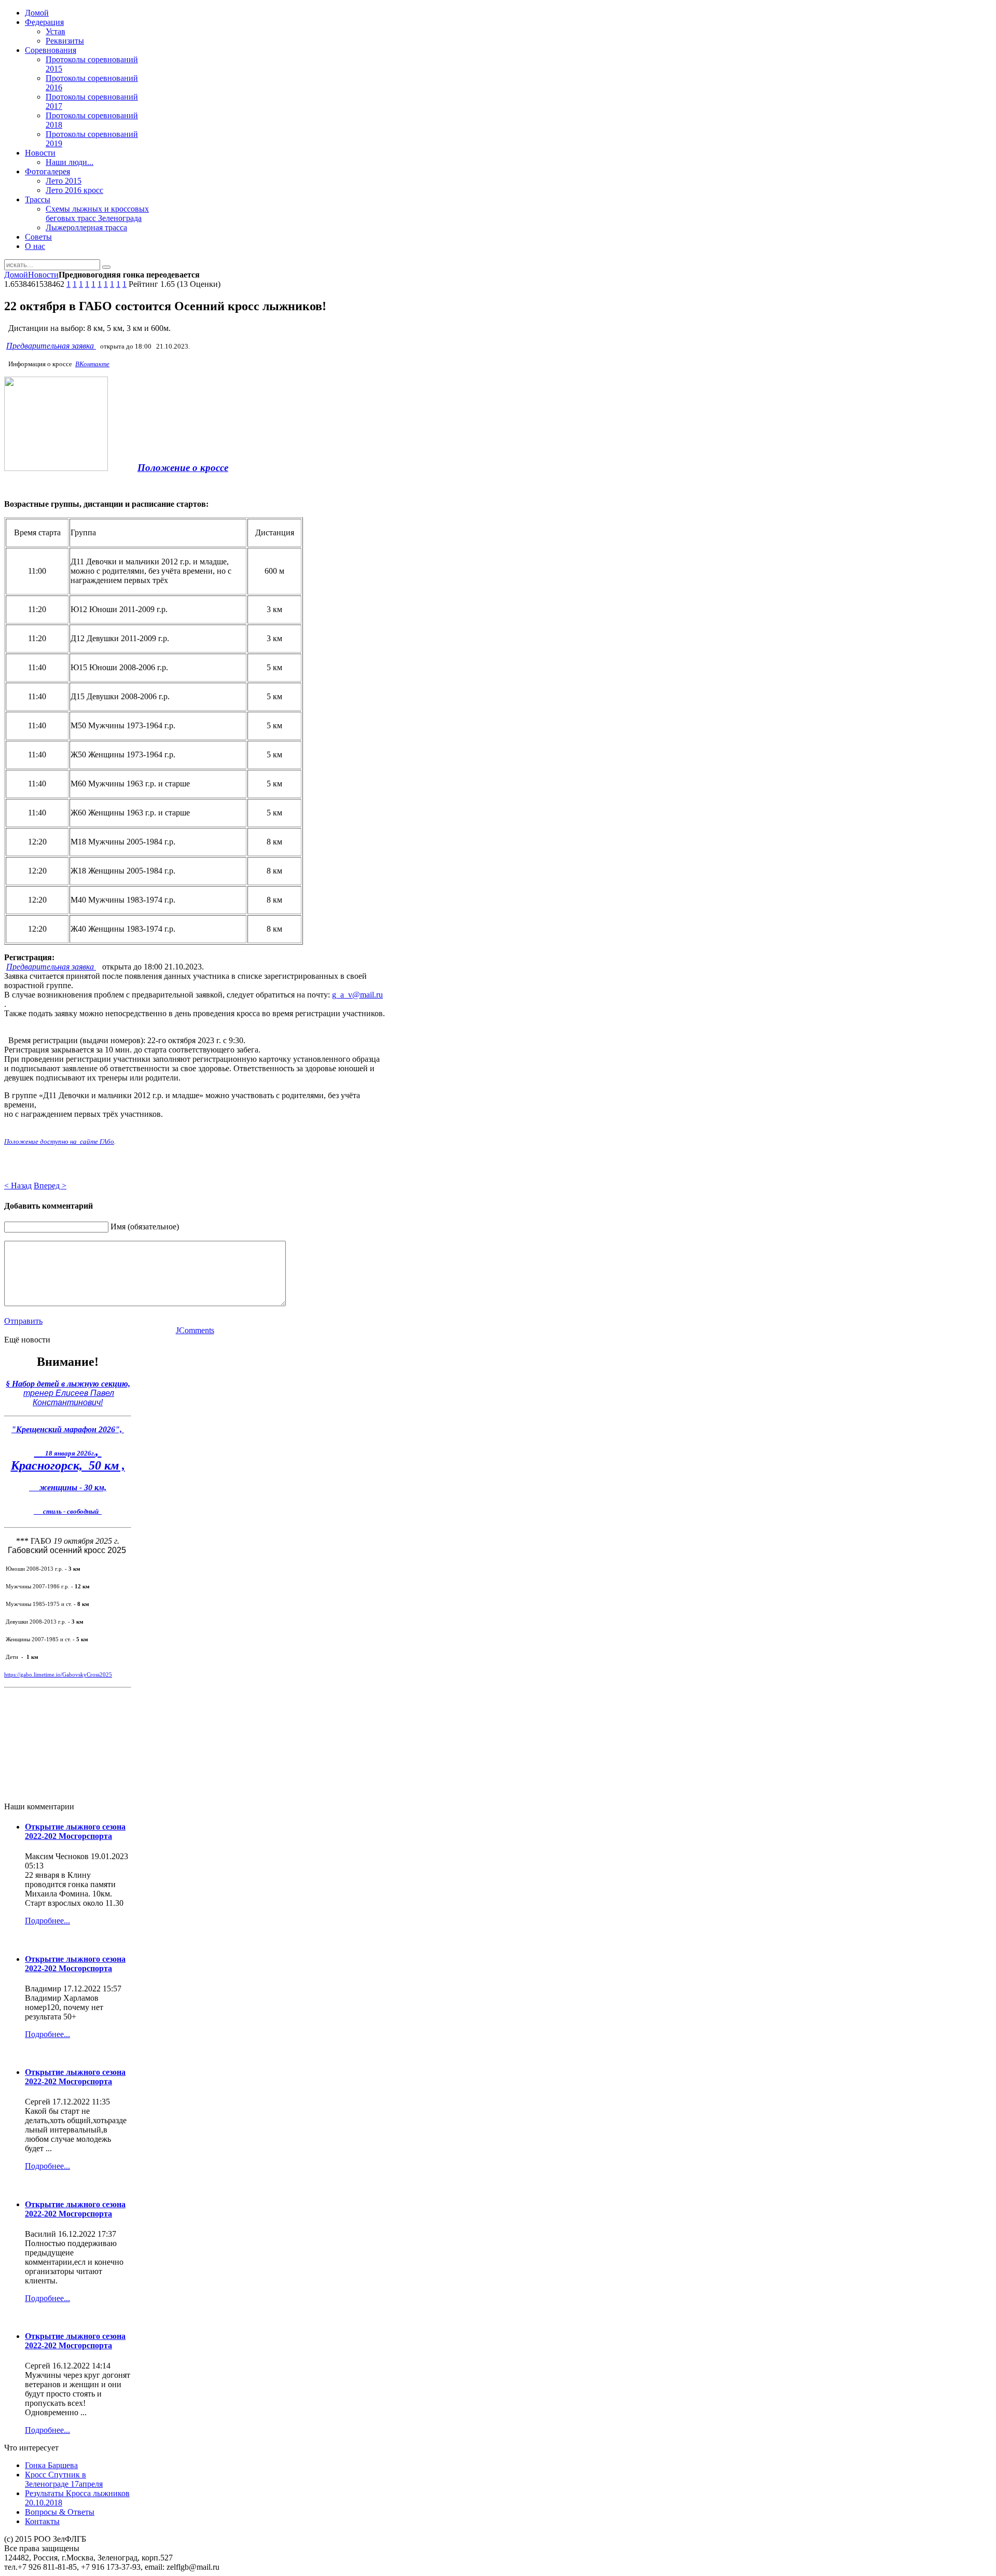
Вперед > (50, 1186)
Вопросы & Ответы (60, 2512)
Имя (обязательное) (145, 1227)
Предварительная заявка (51, 346)
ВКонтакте (92, 364)
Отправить (23, 1321)
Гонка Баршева (51, 2465)
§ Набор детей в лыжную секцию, (68, 1384)
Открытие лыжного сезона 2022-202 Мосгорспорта (75, 1831)
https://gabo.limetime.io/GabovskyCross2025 (58, 1675)
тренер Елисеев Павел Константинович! (69, 1398)
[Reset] (106, 267)
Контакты (42, 2521)
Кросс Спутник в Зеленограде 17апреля (64, 2479)
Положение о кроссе (183, 468)
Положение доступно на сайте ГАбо (59, 1141)
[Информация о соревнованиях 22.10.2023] (56, 468)
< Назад (18, 1186)
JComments (195, 1330)
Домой (16, 275)
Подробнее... (47, 1921)
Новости (43, 275)
